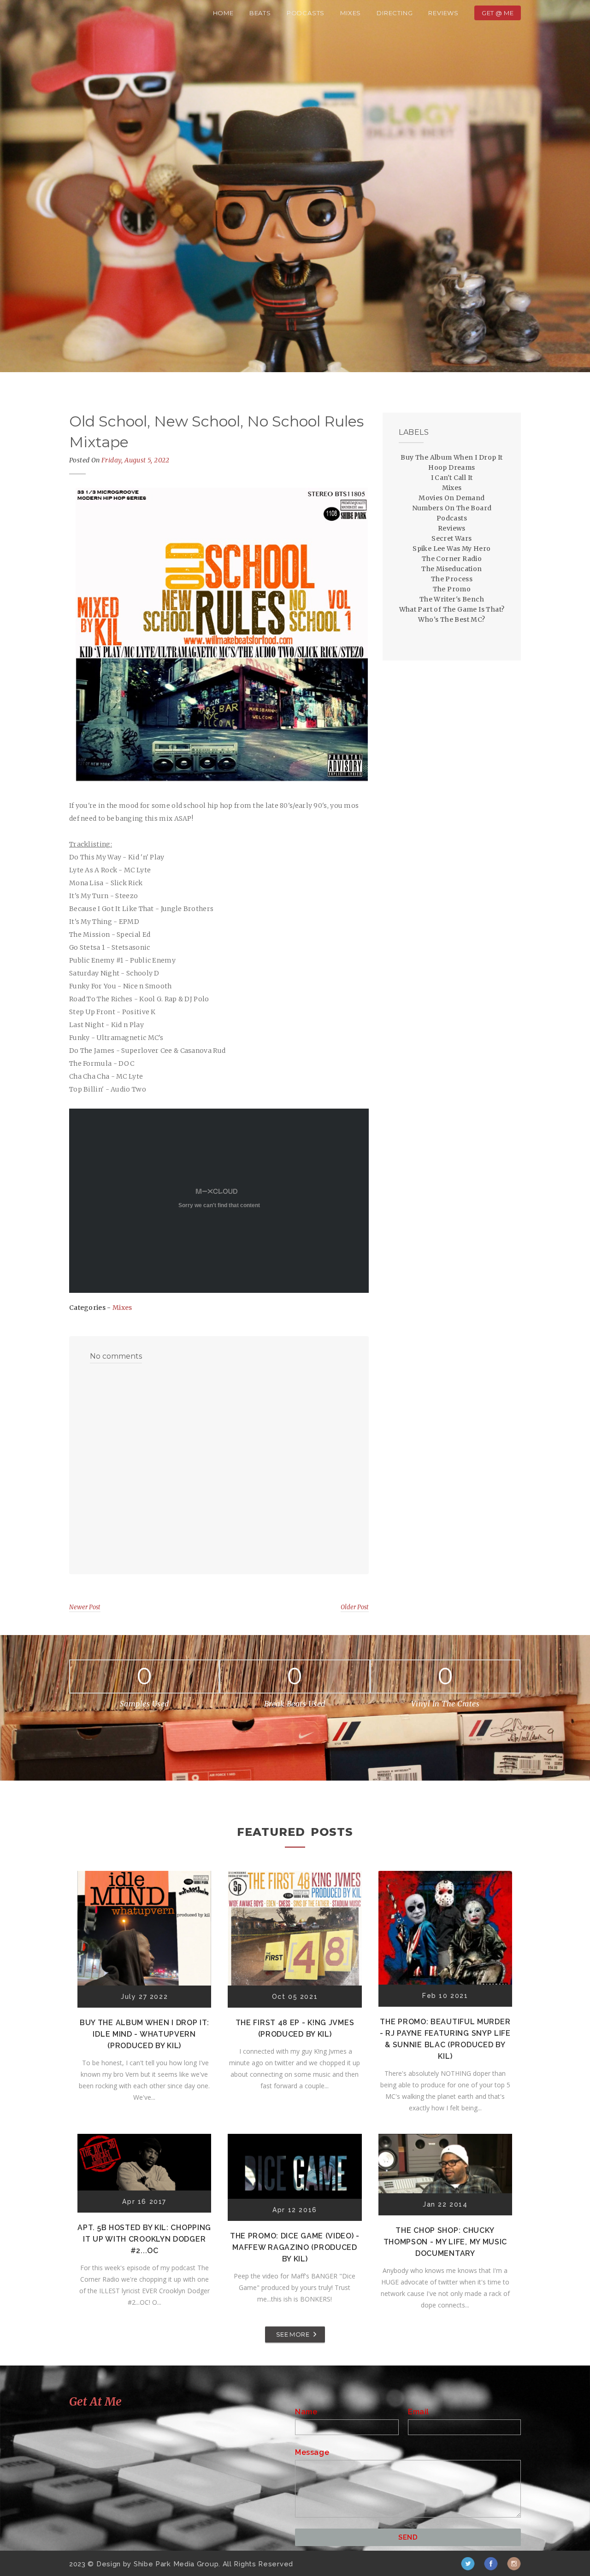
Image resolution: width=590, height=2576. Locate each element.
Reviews (443, 13)
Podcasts (306, 13)
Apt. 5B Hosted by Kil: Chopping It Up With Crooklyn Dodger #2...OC (144, 2239)
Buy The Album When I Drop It (451, 457)
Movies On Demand (451, 498)
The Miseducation (451, 569)
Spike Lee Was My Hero (451, 549)
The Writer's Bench (452, 599)
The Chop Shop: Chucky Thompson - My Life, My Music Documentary (445, 2242)
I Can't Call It (452, 478)
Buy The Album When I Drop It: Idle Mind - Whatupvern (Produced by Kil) (144, 2034)
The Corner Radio (452, 559)
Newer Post (85, 1607)
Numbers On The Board (452, 508)
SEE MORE (293, 2334)
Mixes (351, 13)
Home (223, 13)
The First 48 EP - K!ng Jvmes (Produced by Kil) (295, 2028)
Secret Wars (451, 538)
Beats (260, 13)
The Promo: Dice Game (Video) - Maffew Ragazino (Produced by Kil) (295, 2247)
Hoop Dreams (451, 467)
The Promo (452, 589)
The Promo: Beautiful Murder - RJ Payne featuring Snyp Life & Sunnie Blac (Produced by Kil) (445, 2039)
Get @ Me (498, 13)
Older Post (355, 1607)
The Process (452, 579)
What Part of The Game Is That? (452, 609)
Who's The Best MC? (451, 619)
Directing (395, 13)
